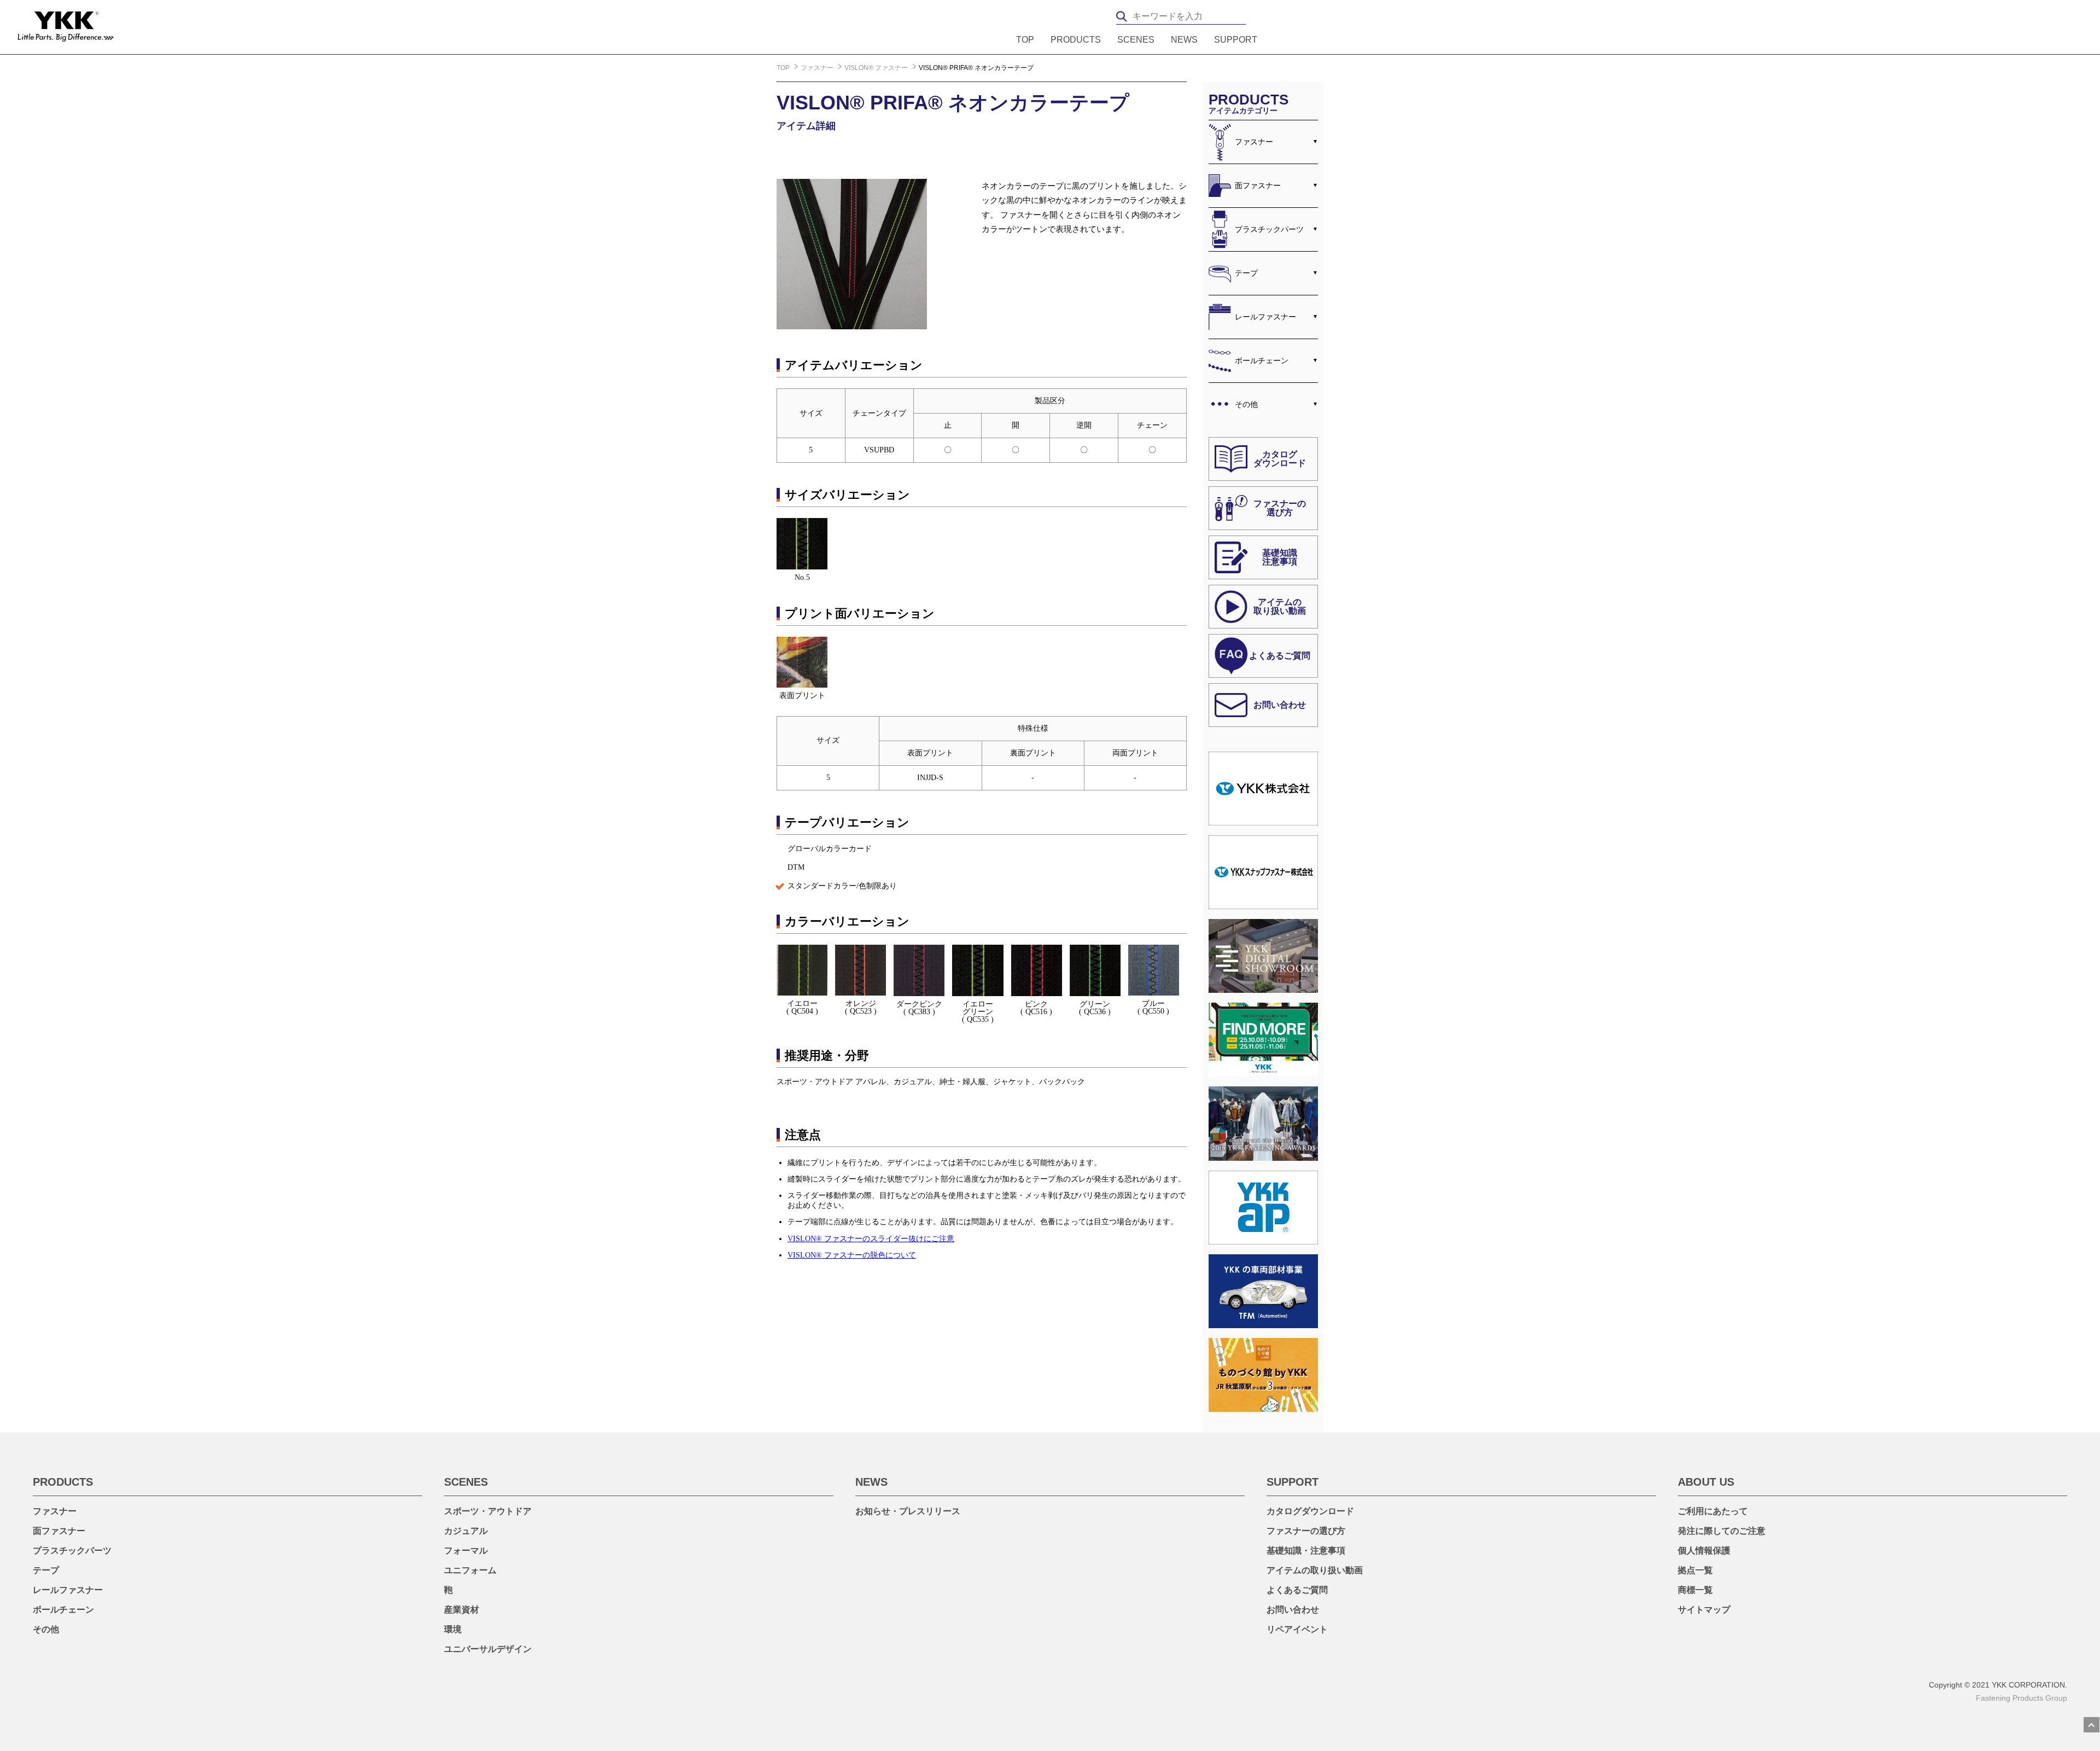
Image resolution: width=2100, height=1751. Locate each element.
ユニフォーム (470, 1570)
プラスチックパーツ (1269, 229)
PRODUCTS (1076, 40)
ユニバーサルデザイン (488, 1649)
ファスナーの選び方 (1306, 1531)
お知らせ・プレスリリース (908, 1511)
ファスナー (818, 68)
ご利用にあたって (1713, 1511)
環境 (453, 1629)
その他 (1246, 404)
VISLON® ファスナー (877, 68)
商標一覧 (1695, 1590)
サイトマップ (1704, 1610)
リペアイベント (1297, 1629)
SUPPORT (1236, 40)
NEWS (1184, 40)
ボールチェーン (1262, 360)
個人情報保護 (1704, 1551)
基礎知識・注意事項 (1306, 1551)
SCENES (1136, 40)
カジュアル (466, 1531)
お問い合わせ (1293, 1610)
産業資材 (462, 1610)
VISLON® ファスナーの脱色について (852, 1255)
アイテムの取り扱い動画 (1315, 1570)
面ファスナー (1258, 185)
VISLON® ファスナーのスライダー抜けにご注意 (871, 1239)
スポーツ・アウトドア (488, 1511)
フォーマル (466, 1551)
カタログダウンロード (1310, 1511)
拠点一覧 (1695, 1570)
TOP (1025, 40)
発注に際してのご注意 (1722, 1531)
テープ (1246, 273)
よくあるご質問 (1297, 1590)
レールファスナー (1265, 317)
